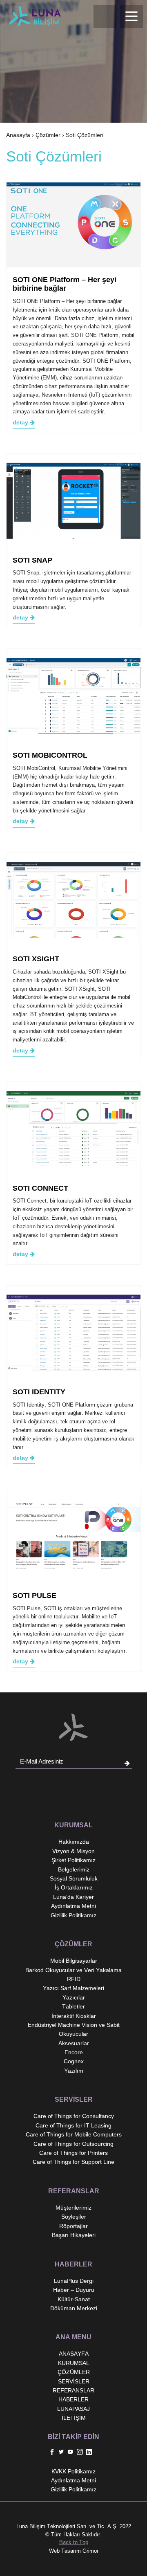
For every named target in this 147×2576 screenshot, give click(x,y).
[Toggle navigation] (131, 16)
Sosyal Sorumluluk (74, 1878)
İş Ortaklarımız (74, 1887)
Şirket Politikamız (73, 1860)
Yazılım (74, 2071)
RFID (74, 1979)
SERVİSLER (74, 2381)
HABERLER (73, 2399)
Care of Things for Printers (73, 2153)
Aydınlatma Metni (73, 1906)
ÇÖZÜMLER (74, 2372)
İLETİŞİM (74, 2418)
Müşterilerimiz (73, 2208)
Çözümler (48, 135)
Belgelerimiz (74, 1869)
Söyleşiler (74, 2217)
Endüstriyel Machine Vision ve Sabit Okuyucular (74, 2029)
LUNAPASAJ (73, 2409)
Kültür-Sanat (74, 2299)
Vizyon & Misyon (73, 1851)
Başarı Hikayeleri (74, 2235)
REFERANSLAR (73, 2390)
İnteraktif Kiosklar (74, 2016)
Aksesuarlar (74, 2043)
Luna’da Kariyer (73, 1897)
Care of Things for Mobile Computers (74, 2134)
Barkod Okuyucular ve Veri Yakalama (73, 1970)
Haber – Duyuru (74, 2290)
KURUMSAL (74, 2363)
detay (21, 422)
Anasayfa (18, 135)
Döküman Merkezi (74, 2308)
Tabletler (73, 2006)
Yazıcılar (74, 1997)
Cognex (74, 2061)
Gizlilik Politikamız (73, 1915)
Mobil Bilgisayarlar (74, 1961)
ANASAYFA (74, 2354)
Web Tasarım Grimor (74, 2551)
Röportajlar (73, 2226)
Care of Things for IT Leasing (73, 2125)
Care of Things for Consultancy (74, 2116)
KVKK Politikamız (73, 2471)
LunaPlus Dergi (74, 2281)
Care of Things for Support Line (73, 2162)
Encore (74, 2052)
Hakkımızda (74, 1842)
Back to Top (74, 2542)
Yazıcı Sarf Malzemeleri (73, 1988)
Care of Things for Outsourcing (73, 2144)
